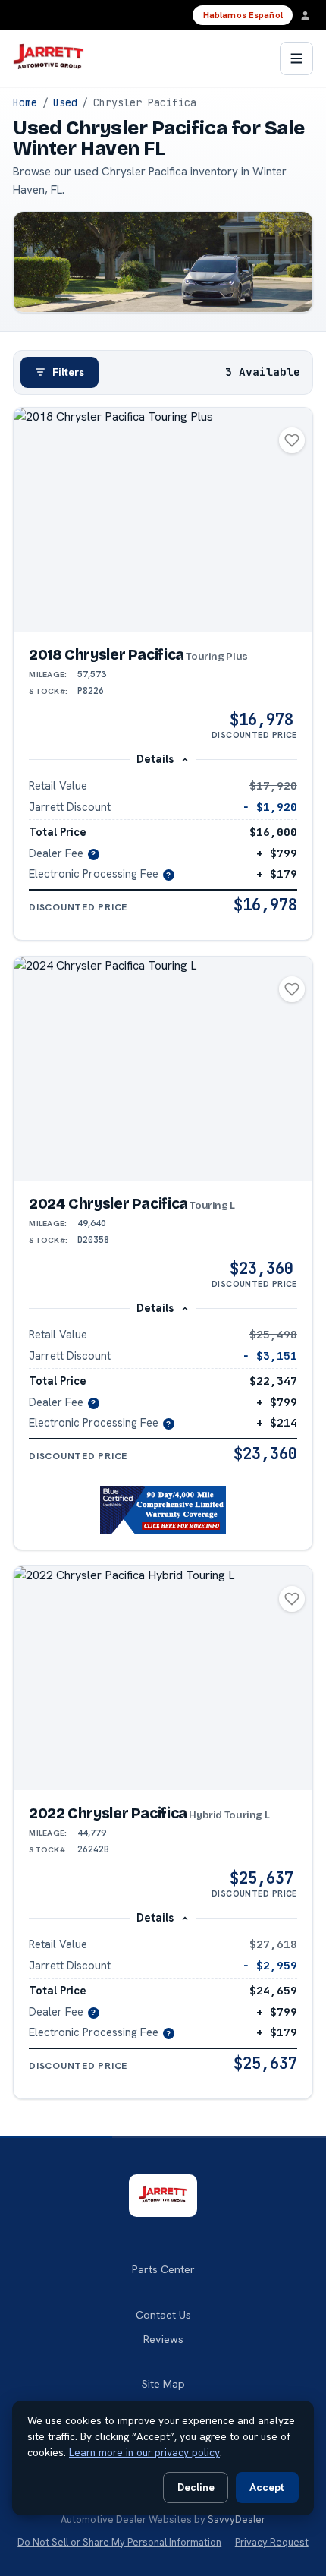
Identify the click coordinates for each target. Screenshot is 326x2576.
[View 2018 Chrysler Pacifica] (163, 520)
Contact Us (163, 2315)
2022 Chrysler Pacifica (149, 1813)
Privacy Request (272, 2542)
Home (25, 102)
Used (65, 102)
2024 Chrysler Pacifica (132, 1204)
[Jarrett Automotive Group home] (48, 58)
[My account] (309, 15)
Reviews (163, 2339)
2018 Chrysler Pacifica (138, 655)
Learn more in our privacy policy (144, 2452)
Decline (196, 2487)
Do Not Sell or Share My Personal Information (119, 2542)
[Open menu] (296, 58)
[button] (163, 1510)
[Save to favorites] (292, 440)
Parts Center (163, 2269)
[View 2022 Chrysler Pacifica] (163, 1678)
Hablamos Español (243, 15)
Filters (68, 372)
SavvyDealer (237, 2519)
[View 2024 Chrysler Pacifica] (163, 1069)
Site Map (163, 2384)
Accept (267, 2487)
